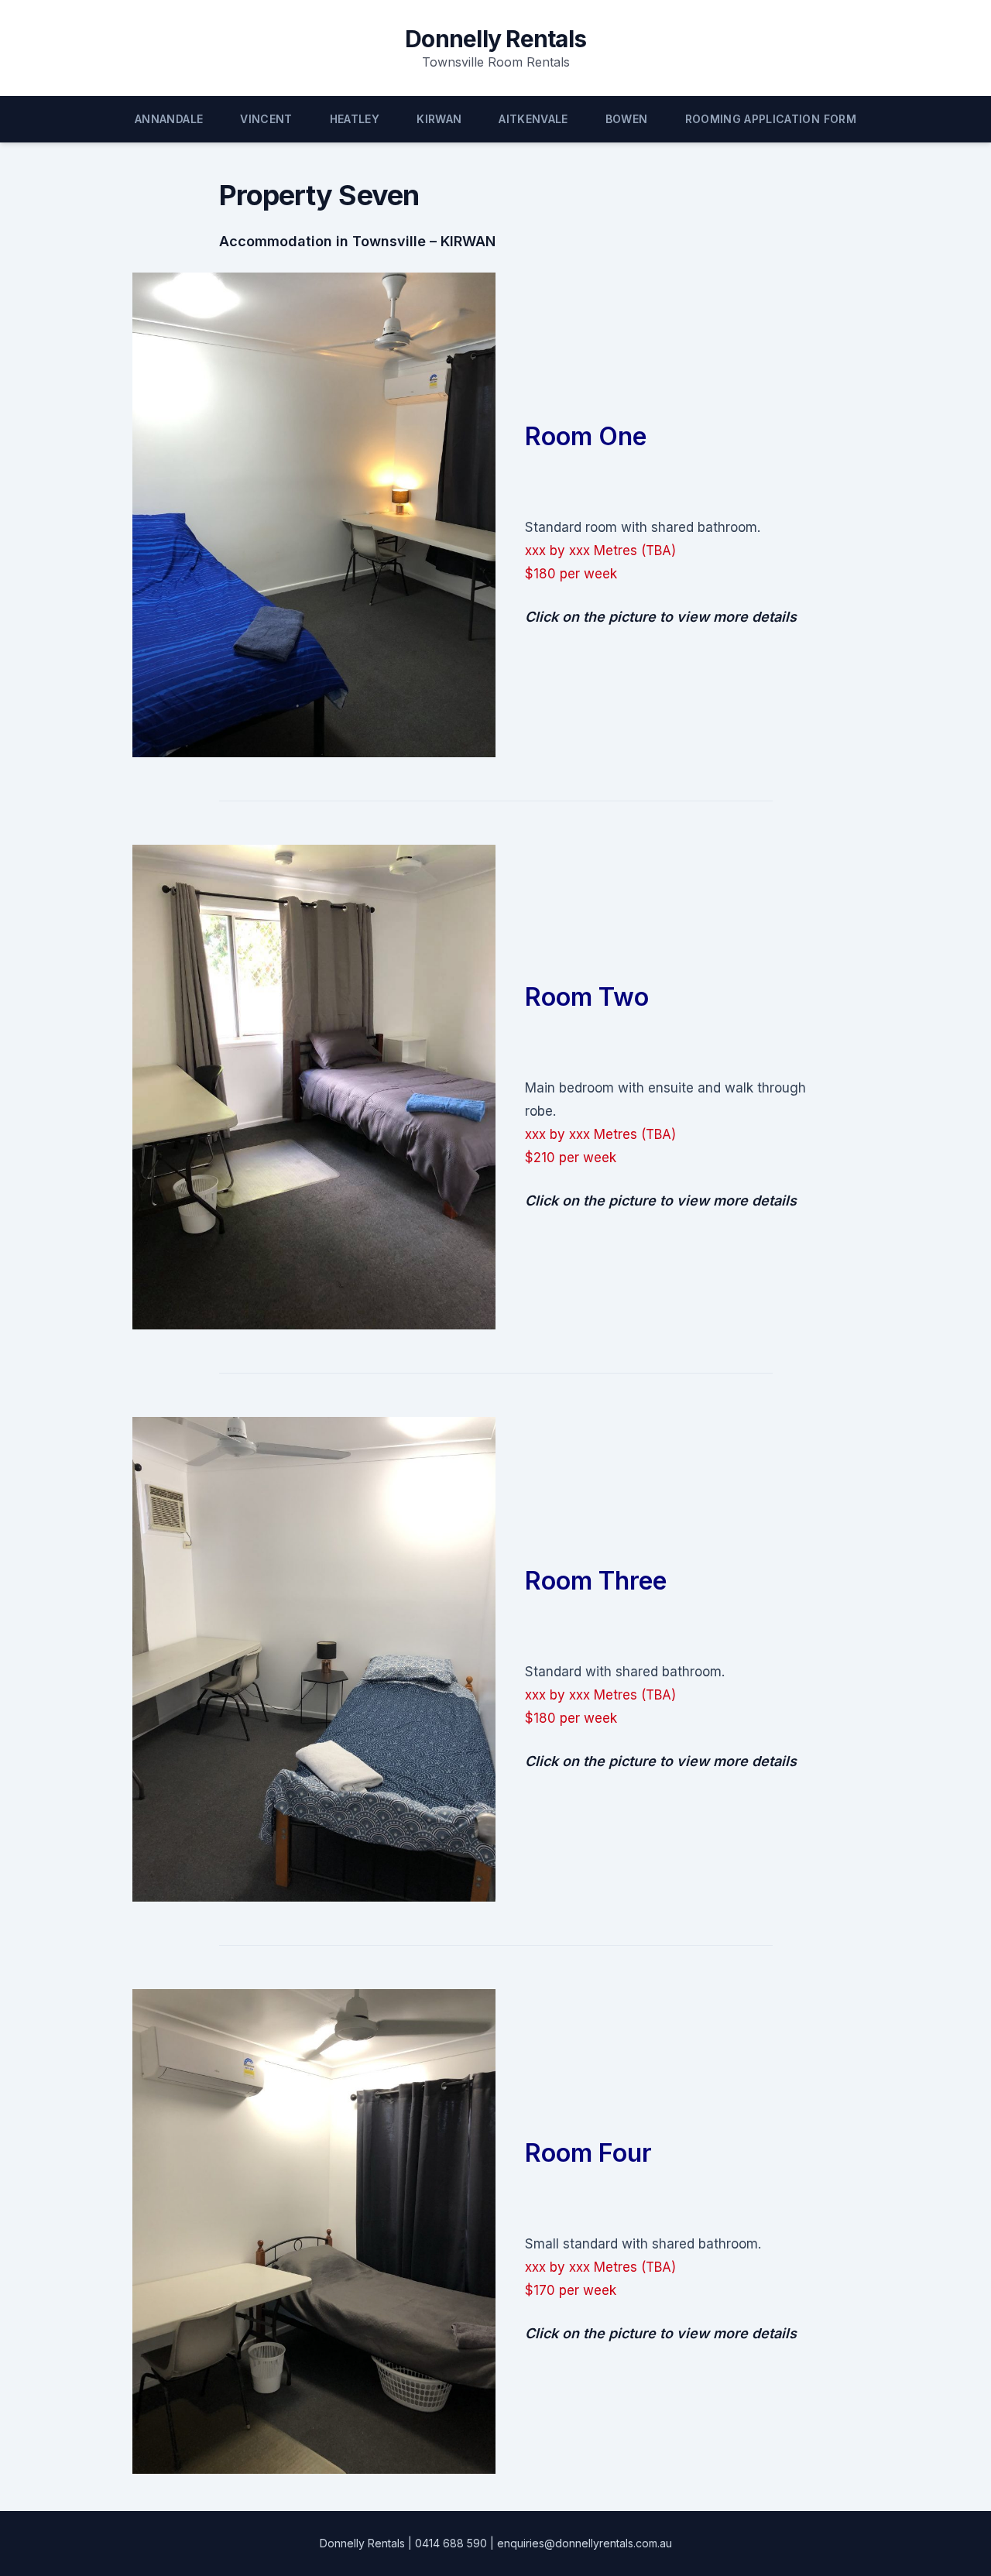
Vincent (266, 119)
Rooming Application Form (771, 119)
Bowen (627, 119)
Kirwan (439, 119)
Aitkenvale (533, 119)
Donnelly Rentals (495, 39)
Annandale (169, 119)
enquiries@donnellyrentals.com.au (585, 2543)
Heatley (355, 119)
